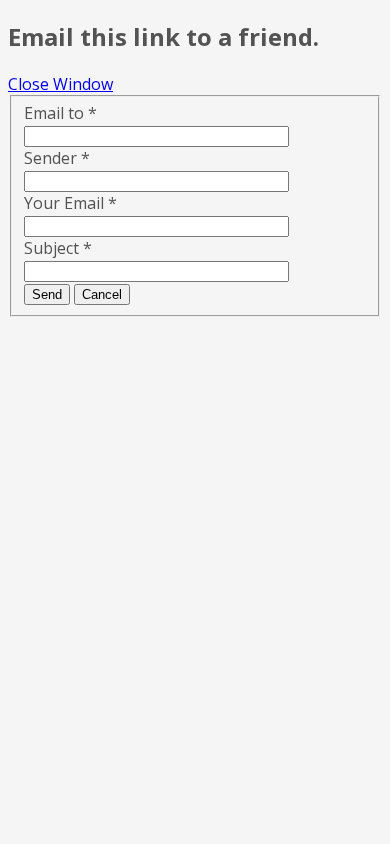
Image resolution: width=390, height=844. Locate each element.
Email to (60, 113)
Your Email (70, 203)
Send (47, 294)
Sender (57, 158)
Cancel (102, 294)
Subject (58, 248)
